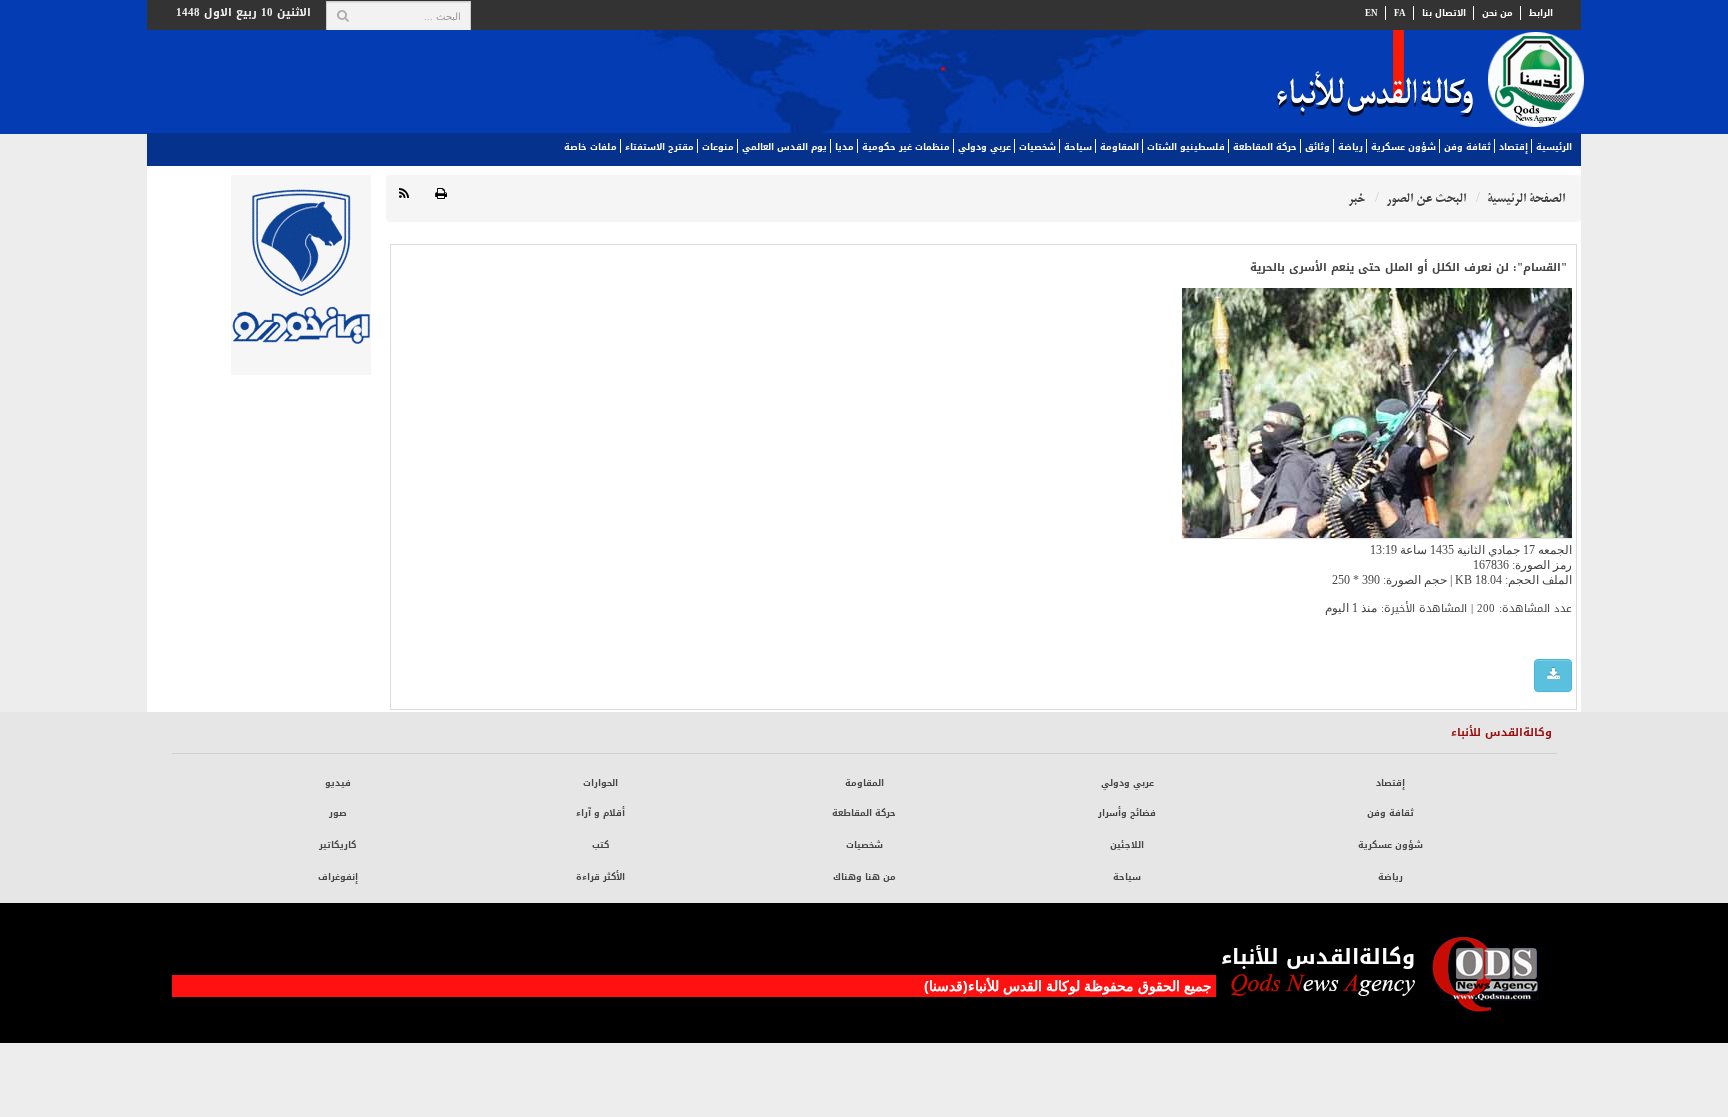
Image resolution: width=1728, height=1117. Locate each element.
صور (338, 813)
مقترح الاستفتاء (659, 147)
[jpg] (1553, 675)
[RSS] (404, 194)
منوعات (718, 147)
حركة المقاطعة (1265, 147)
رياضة (1350, 147)
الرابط (1541, 13)
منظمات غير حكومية (906, 147)
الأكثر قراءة (600, 877)
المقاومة (1119, 147)
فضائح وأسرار (1127, 813)
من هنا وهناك (864, 877)
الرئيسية (1554, 147)
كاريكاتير (337, 845)
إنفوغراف (338, 877)
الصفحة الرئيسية (1526, 198)
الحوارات (600, 783)
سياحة (1078, 147)
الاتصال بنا (1444, 13)
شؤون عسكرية (1403, 147)
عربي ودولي (984, 147)
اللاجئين (1127, 845)
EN (1371, 13)
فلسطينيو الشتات (1186, 147)
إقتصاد (1513, 147)
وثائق (1317, 147)
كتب (600, 845)
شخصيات (1037, 147)
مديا (844, 147)
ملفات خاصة (590, 147)
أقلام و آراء (600, 813)
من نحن (1497, 13)
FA (1400, 13)
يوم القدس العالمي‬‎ (784, 147)
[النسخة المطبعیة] (441, 194)
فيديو (338, 783)
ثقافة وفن (1467, 147)
